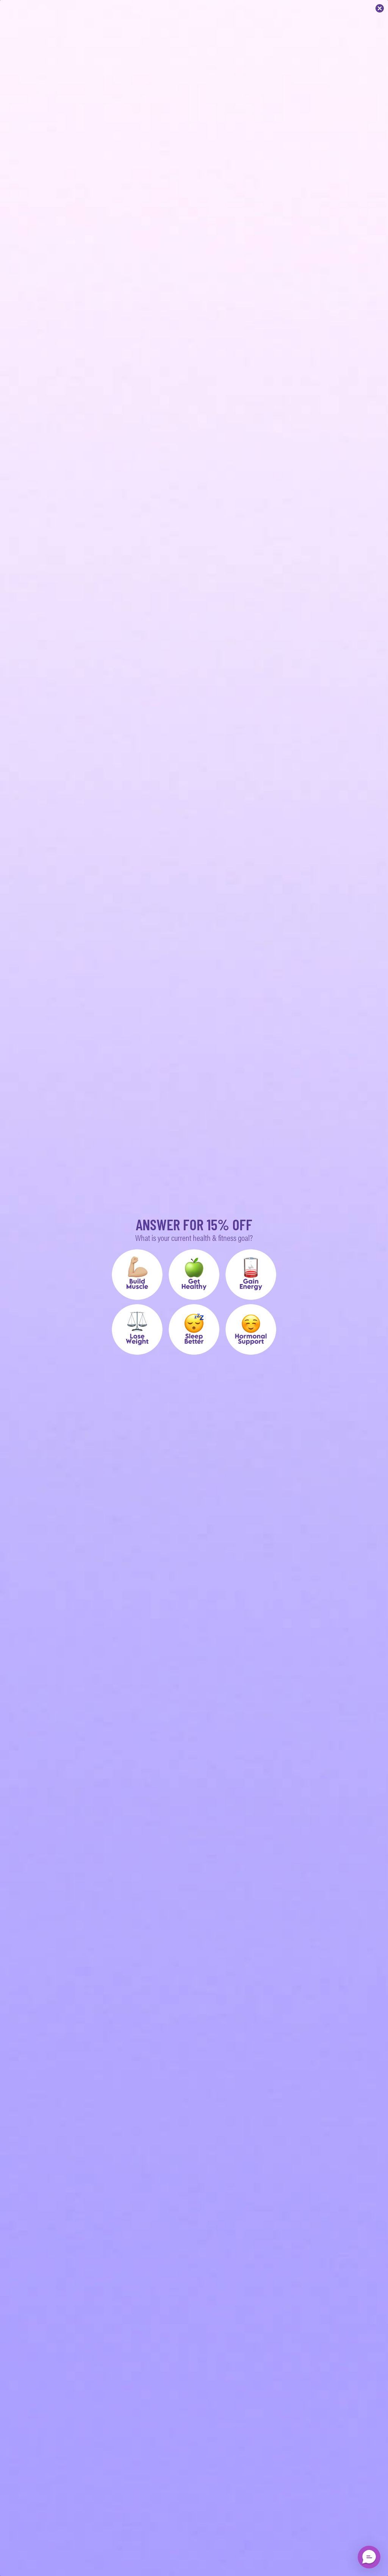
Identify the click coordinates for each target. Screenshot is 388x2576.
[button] (137, 1275)
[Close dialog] (380, 8)
